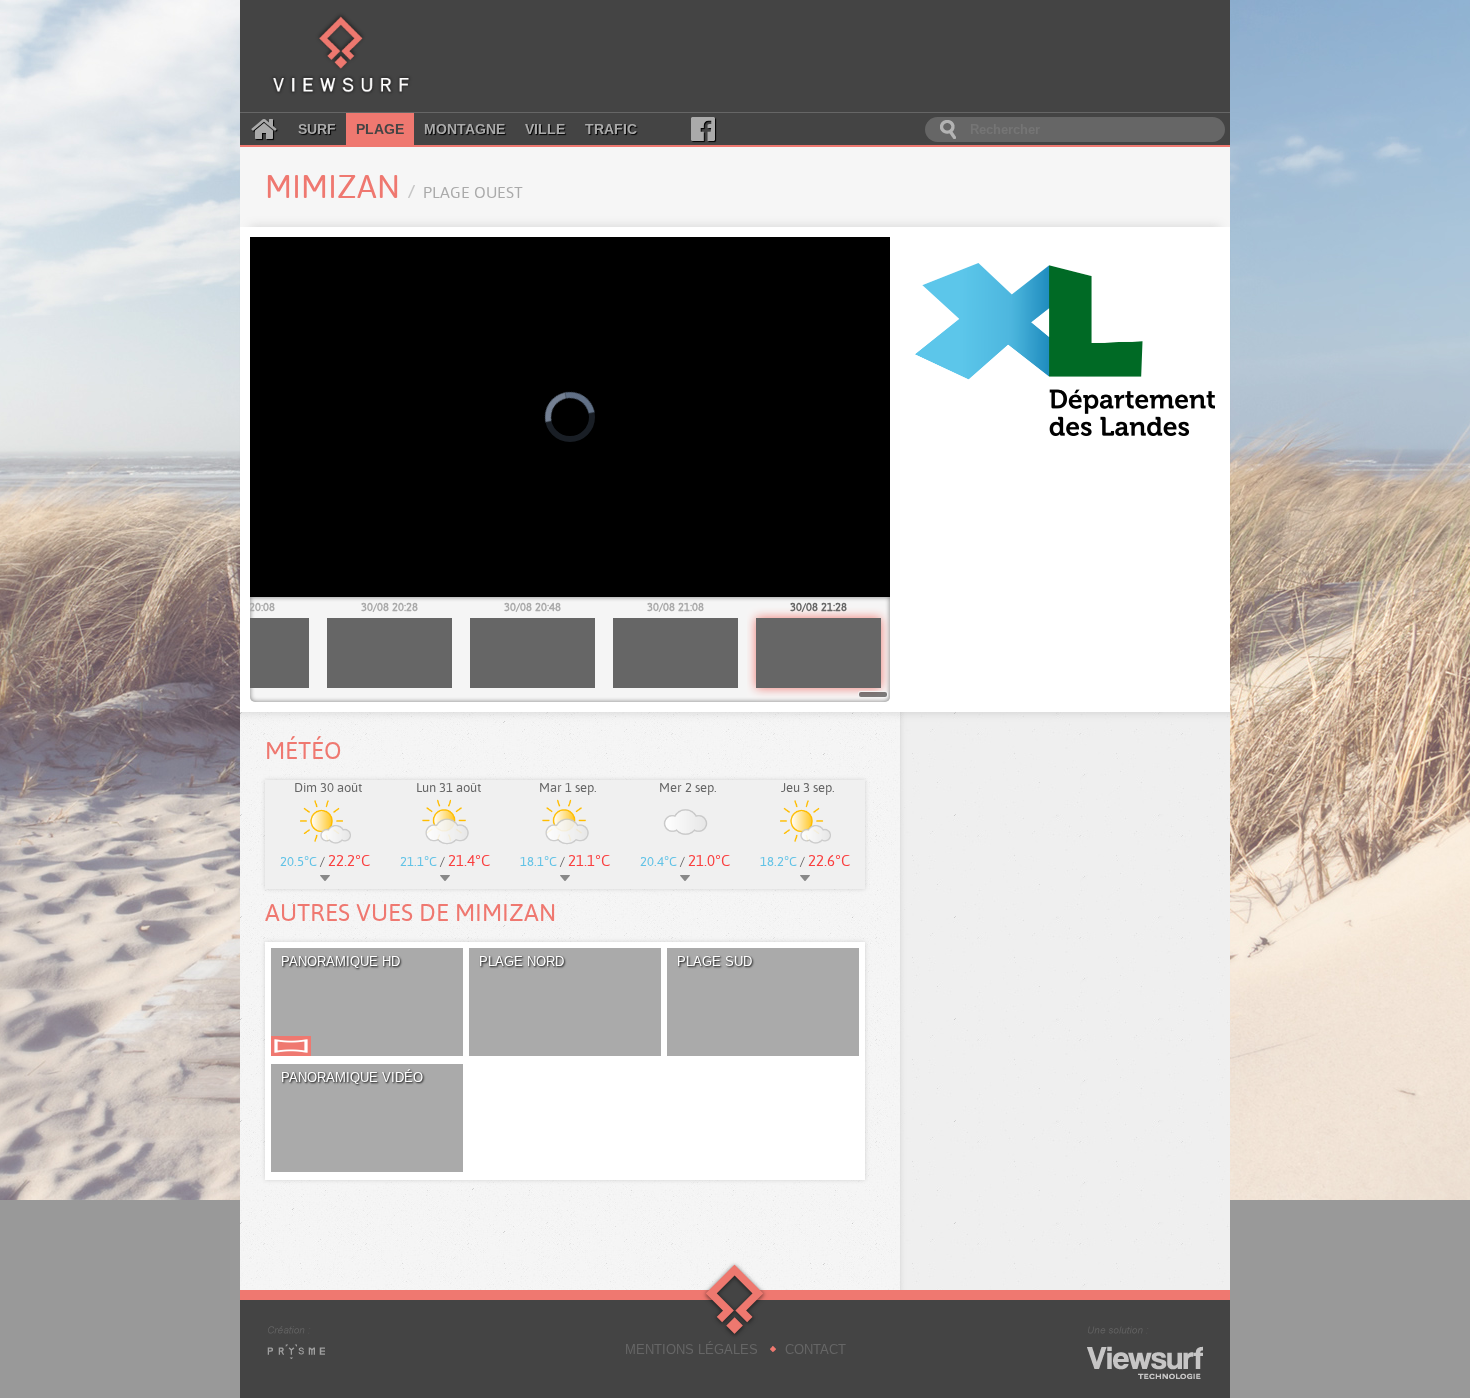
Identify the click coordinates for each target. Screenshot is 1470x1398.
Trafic (611, 129)
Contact (815, 1349)
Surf (317, 129)
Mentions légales (691, 1349)
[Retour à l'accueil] (341, 56)
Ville (545, 129)
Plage (380, 129)
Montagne (464, 129)
